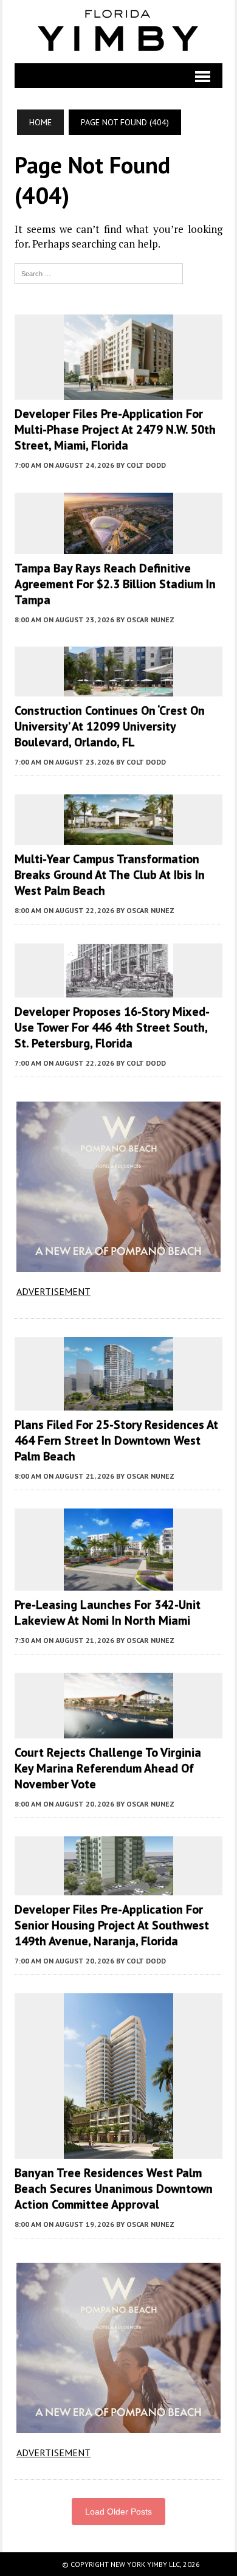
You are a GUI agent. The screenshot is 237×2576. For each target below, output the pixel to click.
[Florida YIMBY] (118, 32)
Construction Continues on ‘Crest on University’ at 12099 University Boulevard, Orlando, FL (110, 726)
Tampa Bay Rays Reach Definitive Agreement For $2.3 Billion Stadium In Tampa (115, 584)
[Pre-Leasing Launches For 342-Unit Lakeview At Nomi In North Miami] (118, 1582)
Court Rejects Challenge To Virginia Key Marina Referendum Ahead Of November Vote (108, 1768)
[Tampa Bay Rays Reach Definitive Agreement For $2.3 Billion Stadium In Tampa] (118, 546)
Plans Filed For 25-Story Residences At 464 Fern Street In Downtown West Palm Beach (116, 1440)
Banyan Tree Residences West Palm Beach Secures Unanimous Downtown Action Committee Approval (114, 2189)
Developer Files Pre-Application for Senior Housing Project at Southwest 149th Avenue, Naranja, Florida (112, 1925)
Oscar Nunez (150, 620)
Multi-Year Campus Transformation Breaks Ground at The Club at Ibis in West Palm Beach (110, 875)
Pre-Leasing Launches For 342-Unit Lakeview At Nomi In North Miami (108, 1613)
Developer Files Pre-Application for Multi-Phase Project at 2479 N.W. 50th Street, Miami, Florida (115, 429)
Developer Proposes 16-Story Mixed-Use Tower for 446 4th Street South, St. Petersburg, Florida (112, 1027)
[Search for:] (98, 273)
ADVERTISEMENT (53, 1291)
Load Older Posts (118, 2512)
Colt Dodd (146, 465)
